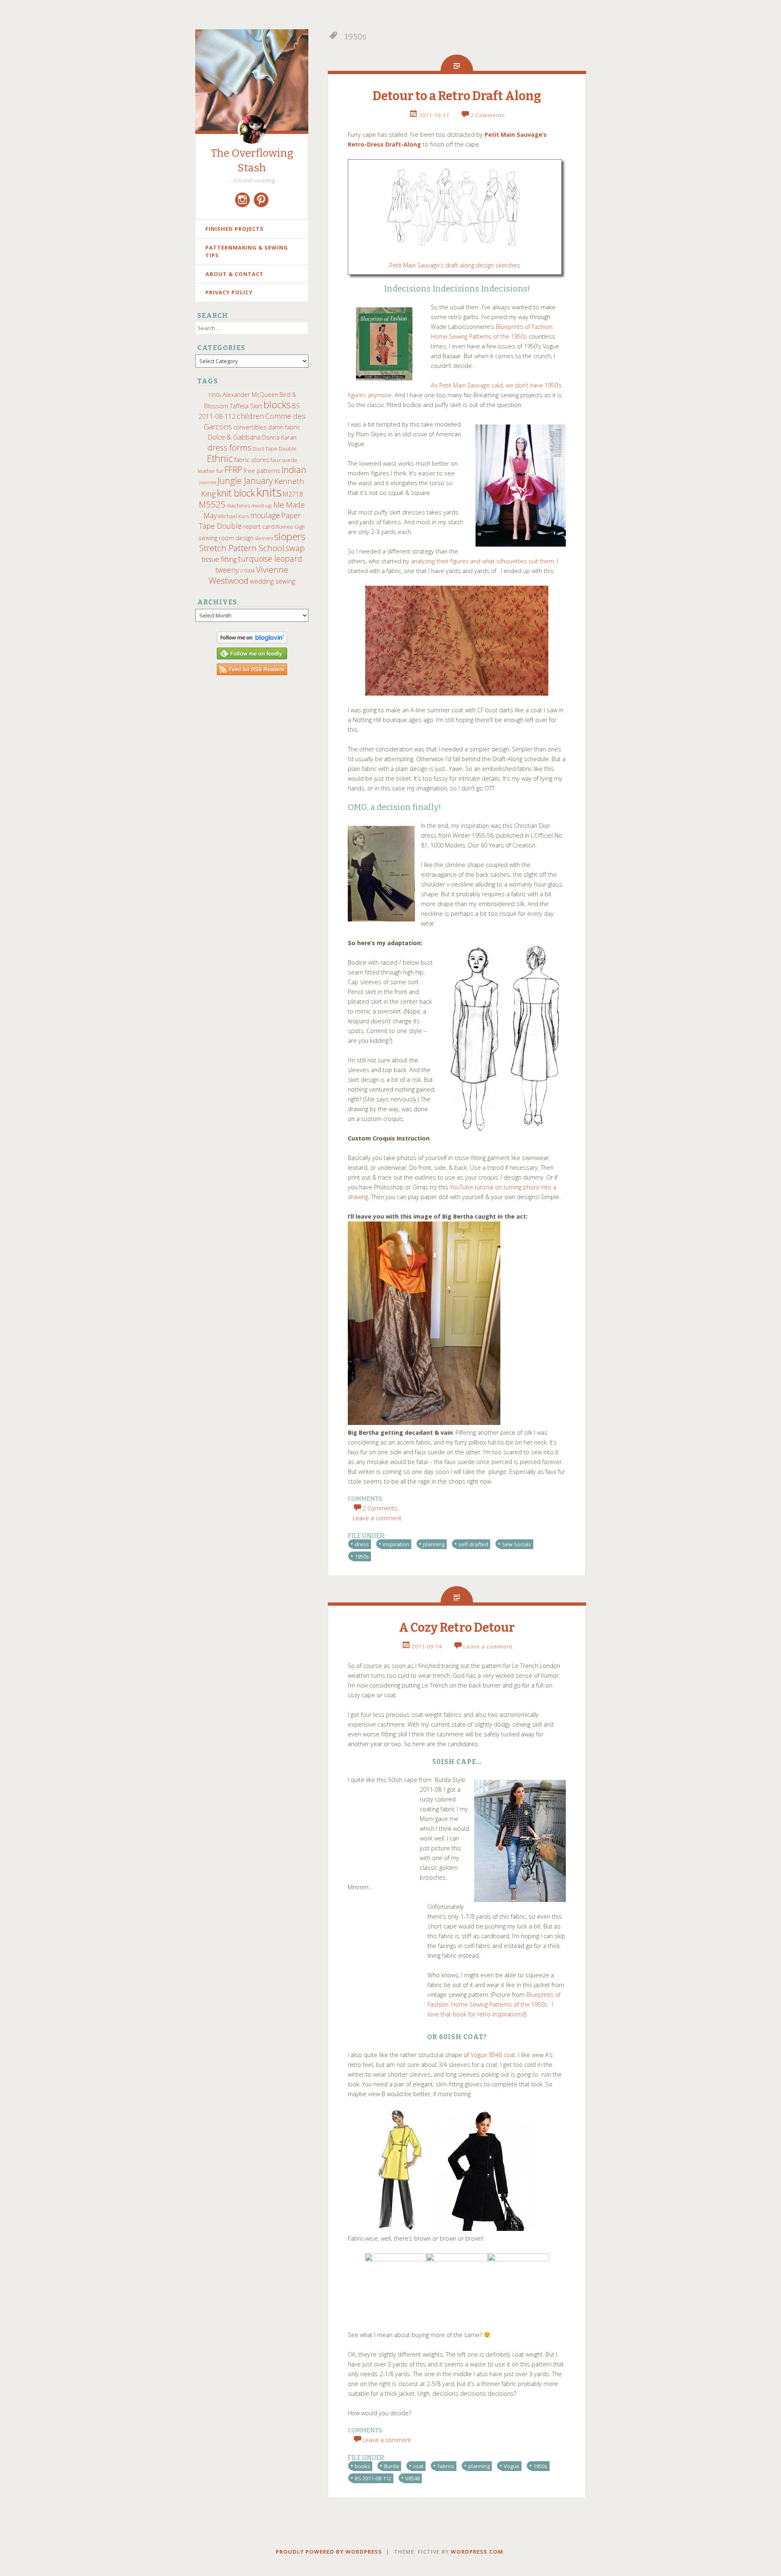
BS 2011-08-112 (373, 2478)
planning (434, 1544)
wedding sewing (273, 581)
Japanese (208, 482)
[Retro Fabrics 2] (424, 1423)
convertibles (250, 427)
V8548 (412, 2478)
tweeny (227, 570)
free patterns (262, 471)
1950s (214, 395)
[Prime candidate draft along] (457, 641)
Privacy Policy (229, 292)
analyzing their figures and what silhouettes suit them (482, 561)
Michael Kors (233, 516)
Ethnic (220, 458)
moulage (265, 515)
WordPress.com (477, 2552)
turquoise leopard (270, 559)
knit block (236, 493)
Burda (392, 2466)
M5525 (212, 504)
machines (238, 506)
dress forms (229, 447)
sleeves (264, 538)
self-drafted (473, 1544)
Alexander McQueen (250, 394)
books (362, 2466)
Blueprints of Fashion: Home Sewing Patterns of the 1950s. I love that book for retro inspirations (494, 2004)
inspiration (396, 1544)
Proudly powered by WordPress (329, 2552)
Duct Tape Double (275, 449)
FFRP (233, 469)
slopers (290, 536)
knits (269, 492)
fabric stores (252, 460)
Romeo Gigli (290, 527)
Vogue (512, 2466)
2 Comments (488, 115)
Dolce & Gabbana (234, 437)
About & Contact (235, 274)
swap (295, 548)
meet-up (262, 506)
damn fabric (284, 427)
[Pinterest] (261, 200)
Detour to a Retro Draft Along (457, 96)
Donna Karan (279, 437)
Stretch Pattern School (242, 548)
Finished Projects (235, 229)
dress (362, 1544)
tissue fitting (219, 559)
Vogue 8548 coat (493, 2055)
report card (259, 526)
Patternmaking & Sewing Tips (247, 252)
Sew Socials (517, 1544)
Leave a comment (488, 1646)
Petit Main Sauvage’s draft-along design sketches (455, 265)
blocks (277, 405)
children (250, 416)
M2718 (293, 494)
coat (418, 2466)
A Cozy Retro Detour (457, 1628)
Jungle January (245, 480)
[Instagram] (242, 200)
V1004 (247, 571)
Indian (294, 469)
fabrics (446, 2466)
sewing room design (226, 538)
